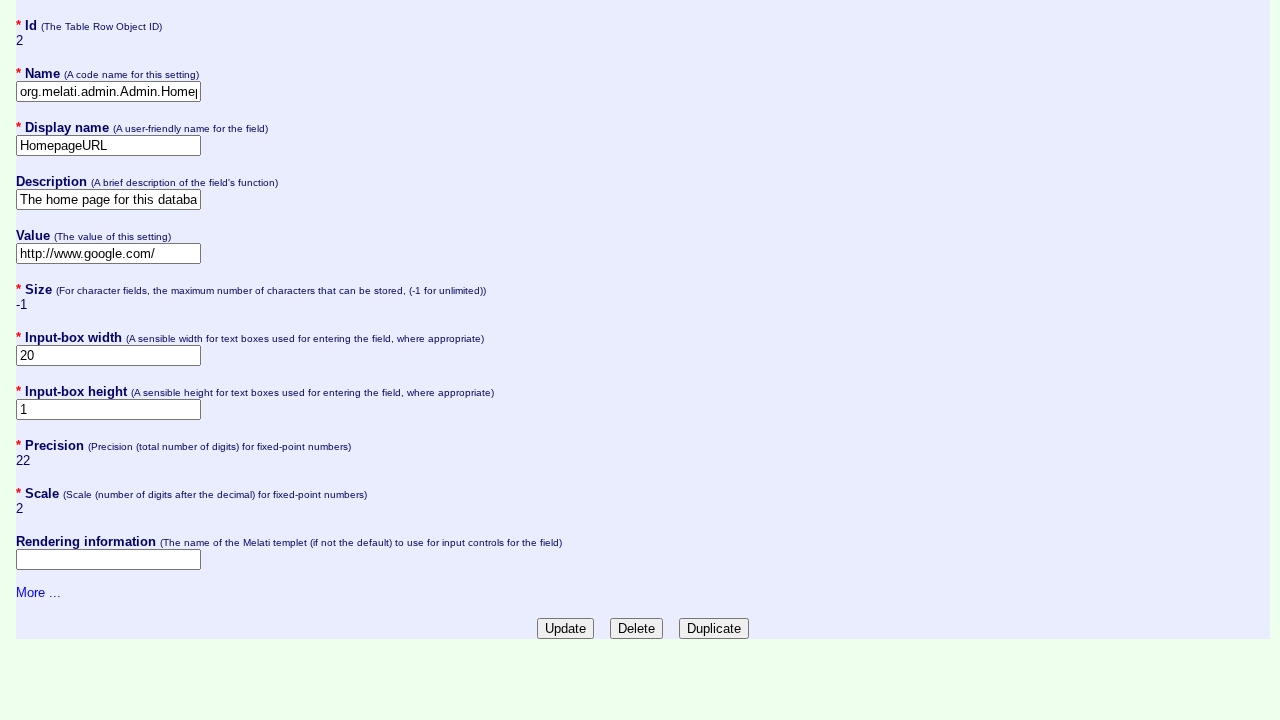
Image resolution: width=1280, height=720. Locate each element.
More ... (38, 592)
